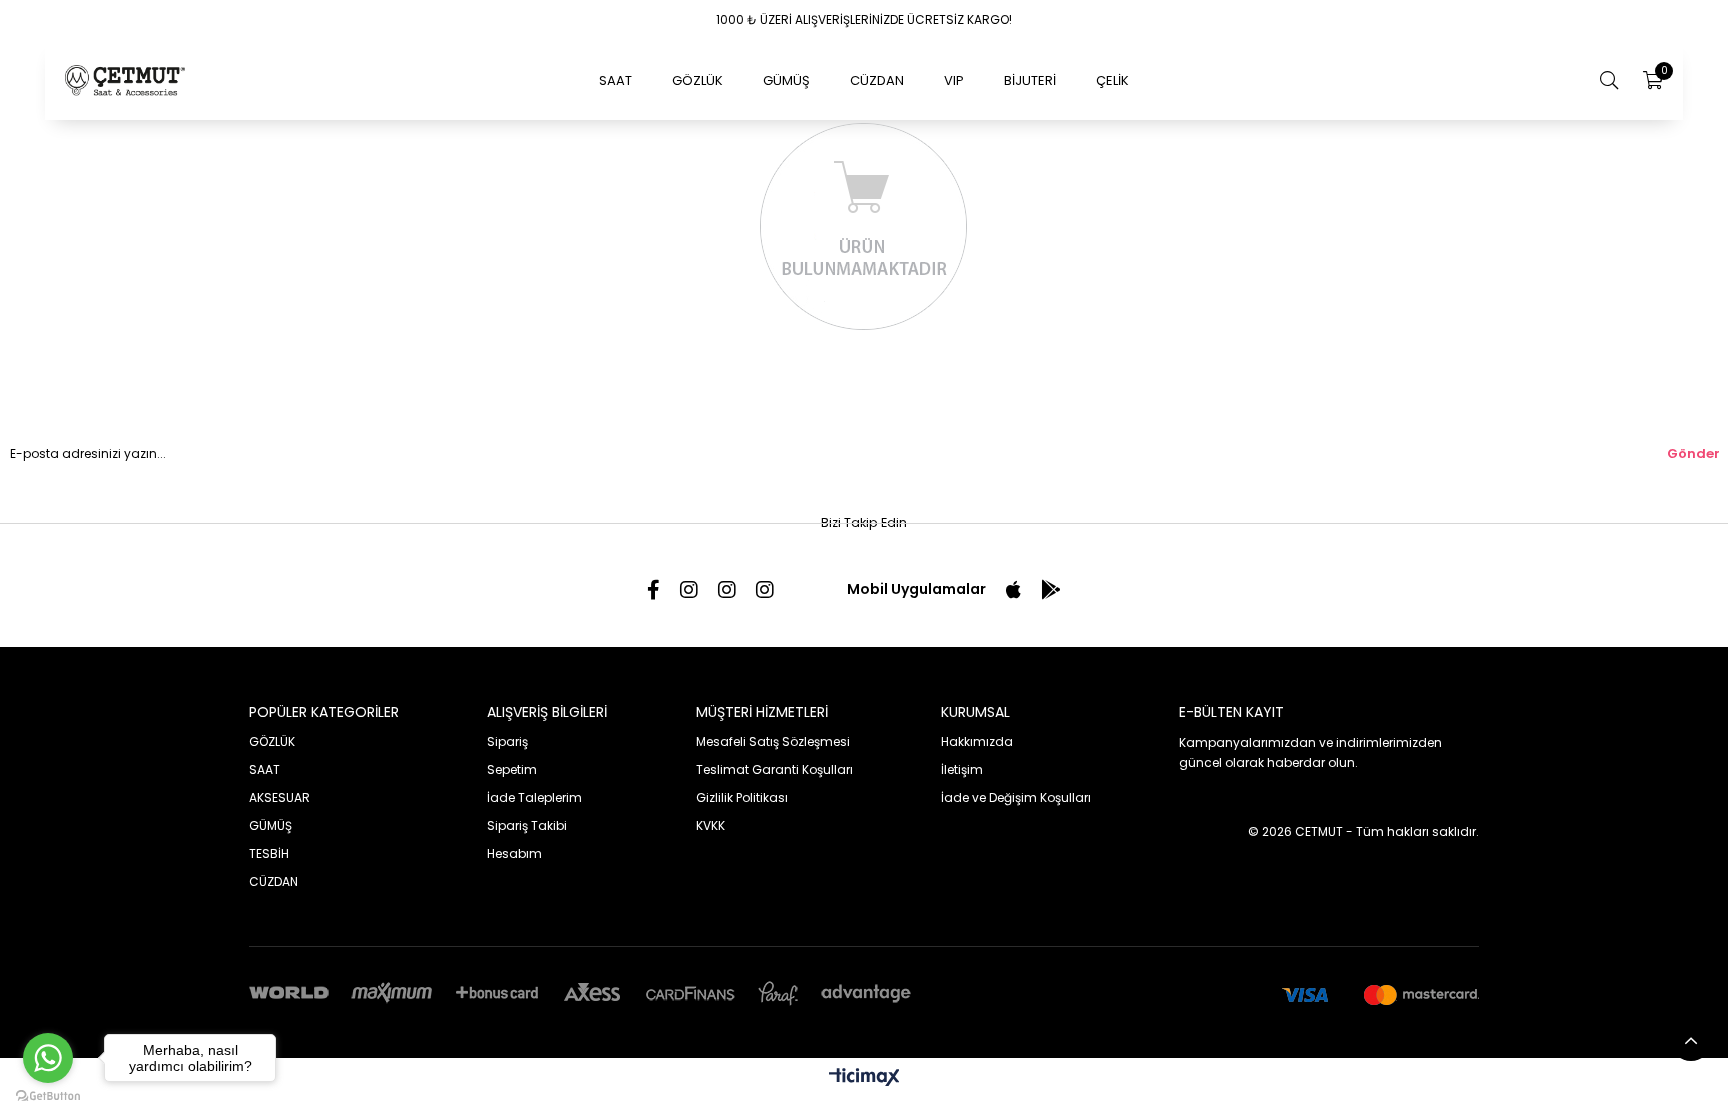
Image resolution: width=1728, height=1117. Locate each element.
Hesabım (514, 853)
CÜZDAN (877, 80)
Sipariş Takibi (527, 825)
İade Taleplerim (534, 797)
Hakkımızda (977, 741)
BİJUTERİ (1030, 80)
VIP (954, 80)
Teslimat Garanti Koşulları (774, 769)
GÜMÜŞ (786, 80)
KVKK (710, 825)
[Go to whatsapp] (48, 1058)
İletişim (962, 769)
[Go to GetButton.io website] (48, 1096)
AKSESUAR (279, 797)
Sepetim (512, 769)
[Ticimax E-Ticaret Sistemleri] (864, 1078)
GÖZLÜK (697, 80)
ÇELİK (1112, 80)
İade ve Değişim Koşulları (1016, 797)
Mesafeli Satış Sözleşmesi (773, 741)
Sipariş (507, 741)
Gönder (1693, 453)
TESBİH (269, 853)
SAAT (615, 80)
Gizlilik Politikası (742, 797)
